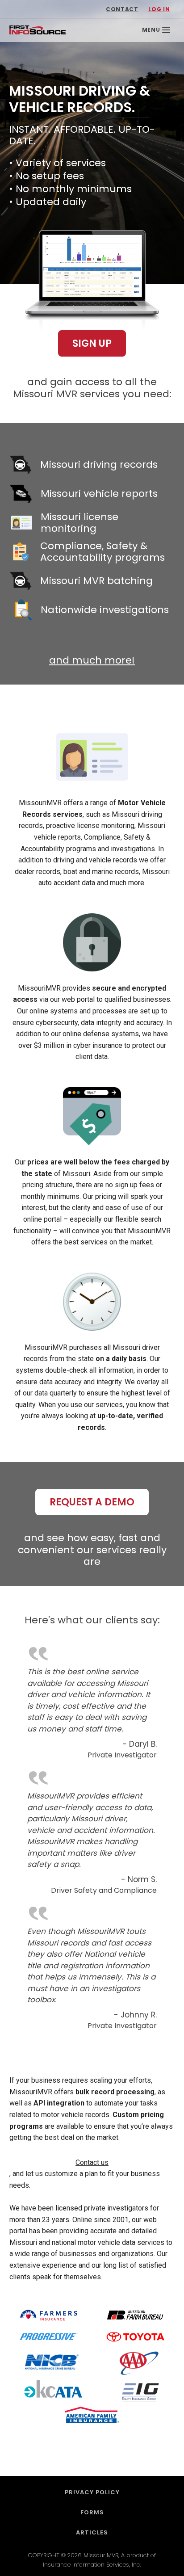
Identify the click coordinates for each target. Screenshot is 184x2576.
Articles (92, 2532)
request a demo (92, 1502)
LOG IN (159, 9)
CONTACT (122, 9)
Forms (92, 2512)
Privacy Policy (92, 2492)
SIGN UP (92, 343)
